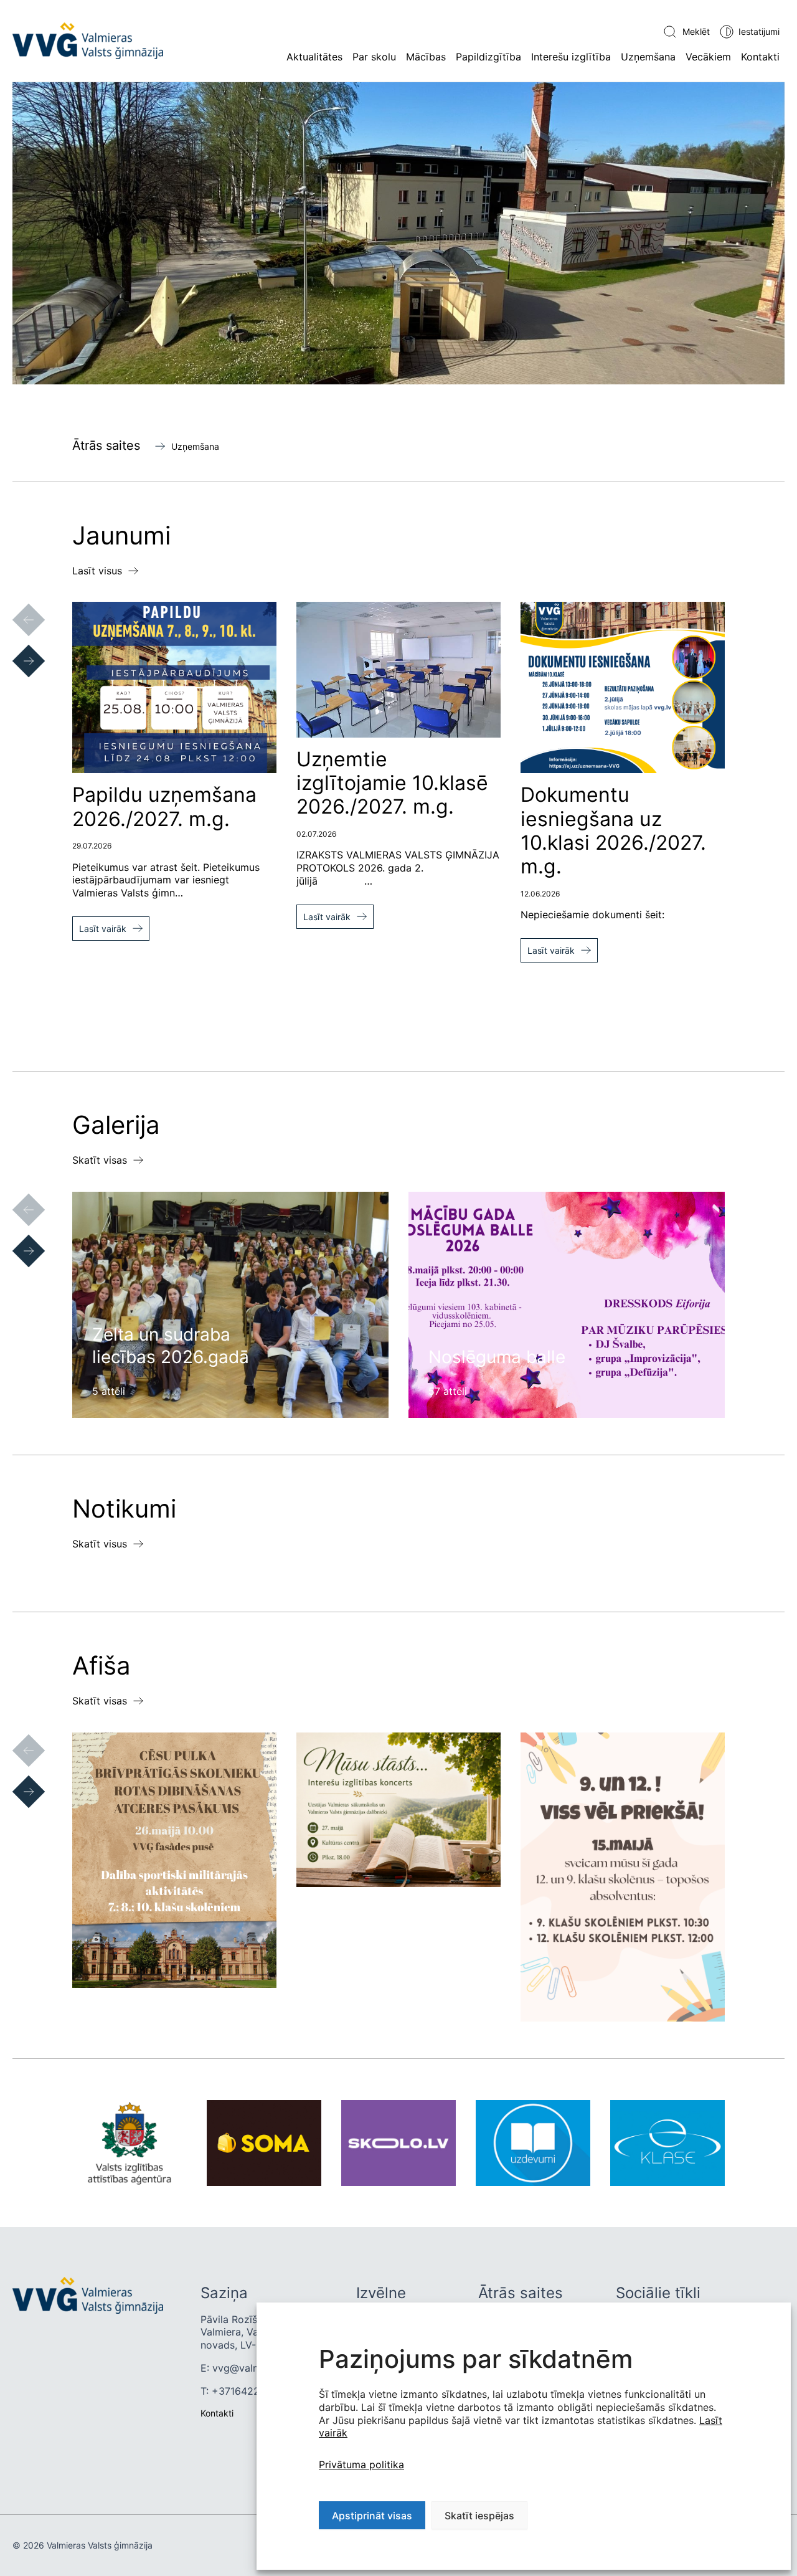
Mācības (426, 57)
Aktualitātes (314, 57)
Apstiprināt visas (372, 2516)
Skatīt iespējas (479, 2516)
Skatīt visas (100, 1160)
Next (16, 649)
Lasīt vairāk (103, 929)
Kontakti (760, 57)
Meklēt (696, 31)
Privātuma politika (361, 2464)
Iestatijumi (759, 31)
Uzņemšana (648, 57)
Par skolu (374, 57)
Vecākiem (708, 57)
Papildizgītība (488, 57)
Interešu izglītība (571, 57)
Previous (16, 607)
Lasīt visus (97, 571)
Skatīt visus (100, 1544)
